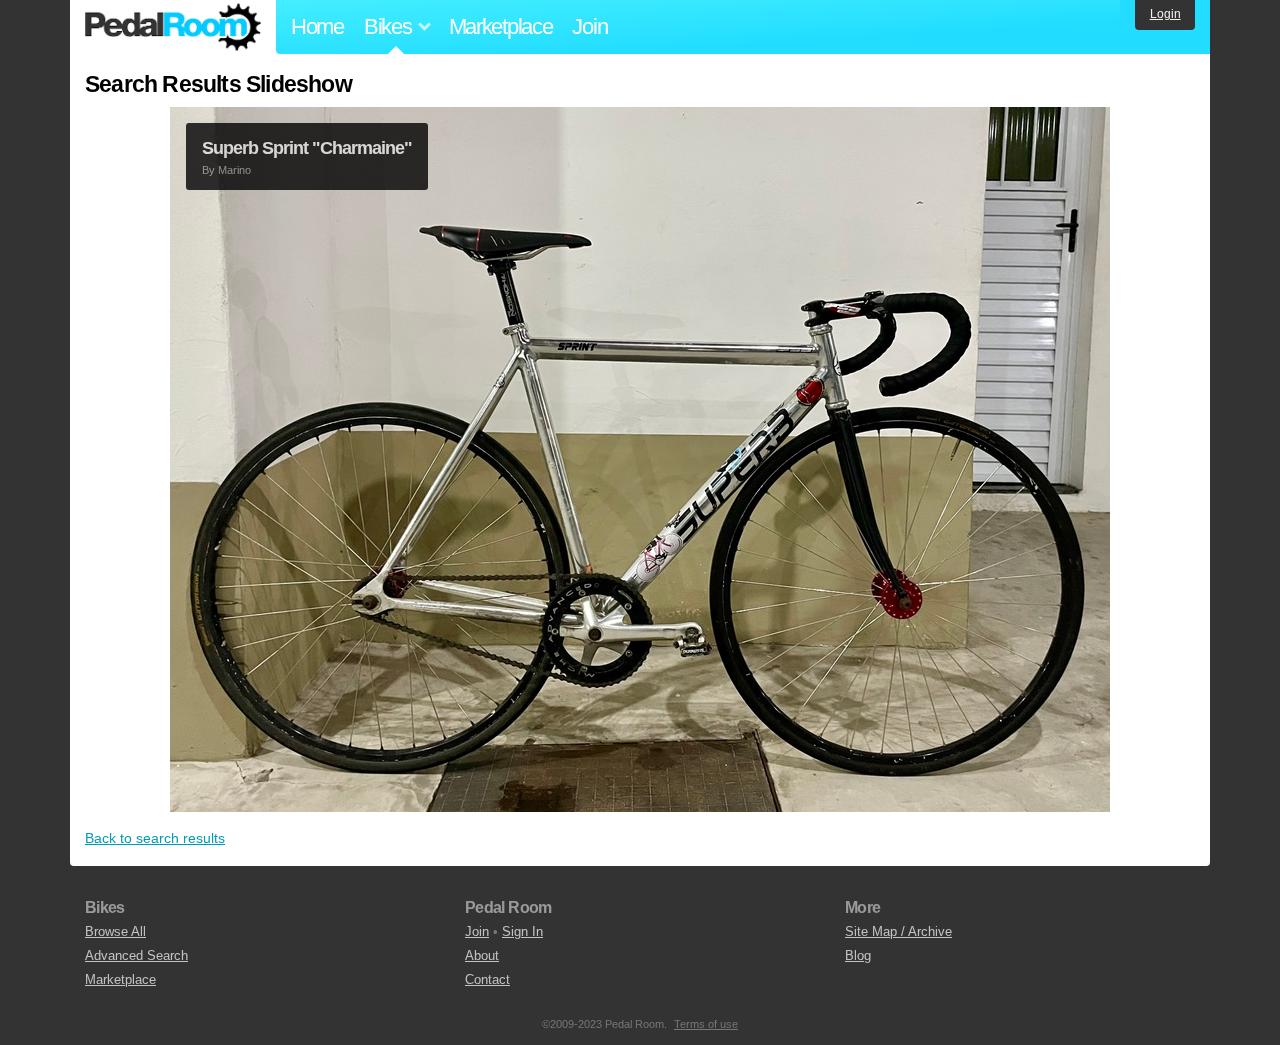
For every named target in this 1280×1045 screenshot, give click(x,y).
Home (317, 26)
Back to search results (155, 838)
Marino (234, 170)
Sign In (522, 931)
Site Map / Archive (898, 931)
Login (1165, 14)
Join (589, 26)
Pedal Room (173, 27)
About (482, 955)
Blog (858, 955)
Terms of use (706, 1024)
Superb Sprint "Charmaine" (307, 148)
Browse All (115, 931)
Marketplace (501, 26)
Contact (487, 979)
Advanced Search (136, 955)
